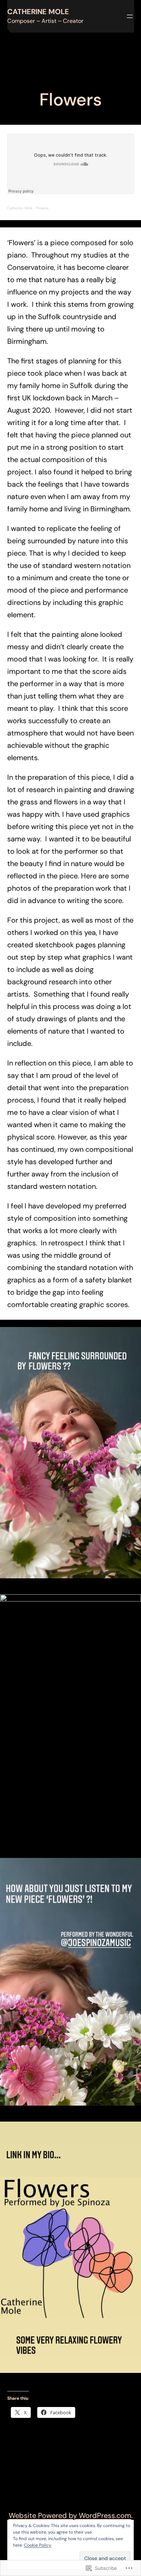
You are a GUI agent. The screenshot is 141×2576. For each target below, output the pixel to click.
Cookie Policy (38, 2545)
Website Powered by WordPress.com (70, 2515)
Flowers (42, 208)
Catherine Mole (38, 12)
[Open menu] (130, 16)
